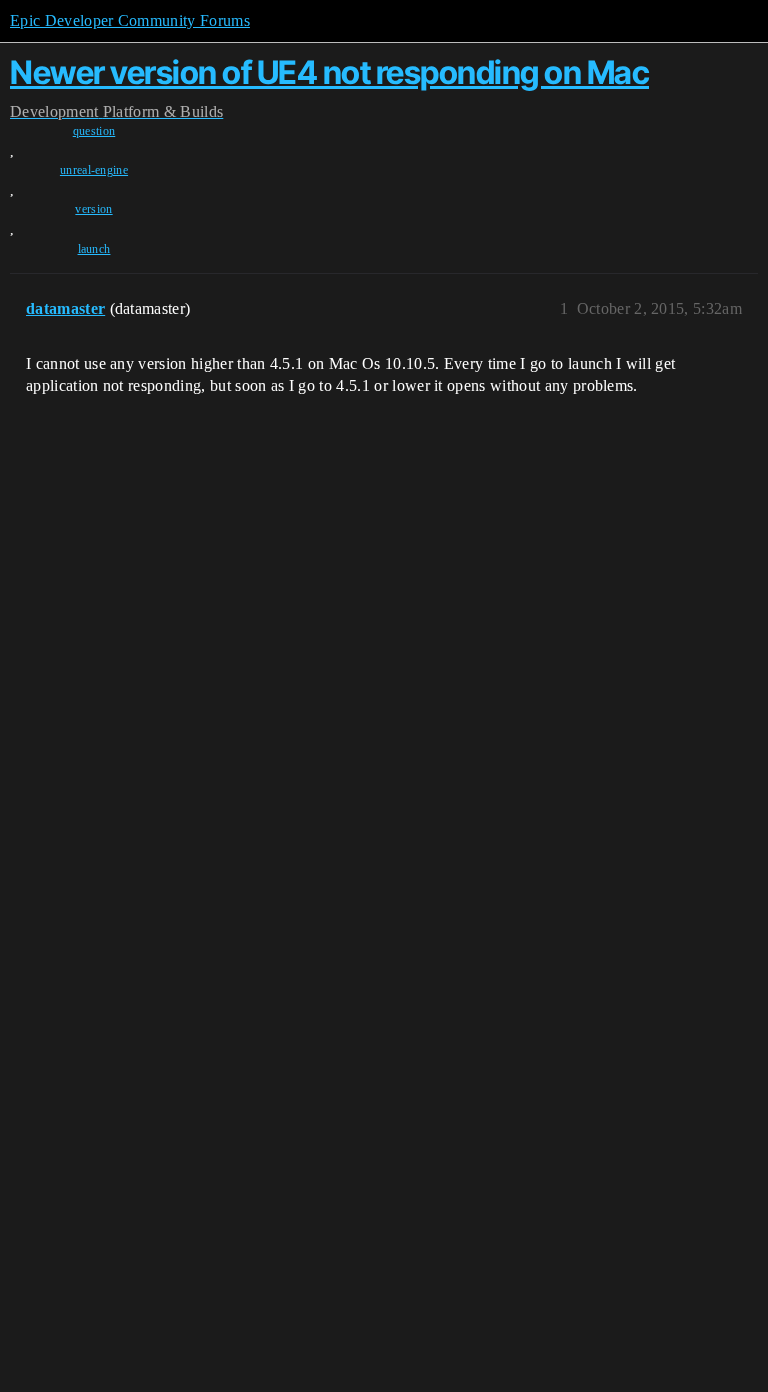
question (94, 131)
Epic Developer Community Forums (130, 20)
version (93, 209)
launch (94, 249)
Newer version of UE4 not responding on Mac (329, 72)
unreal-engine (94, 170)
